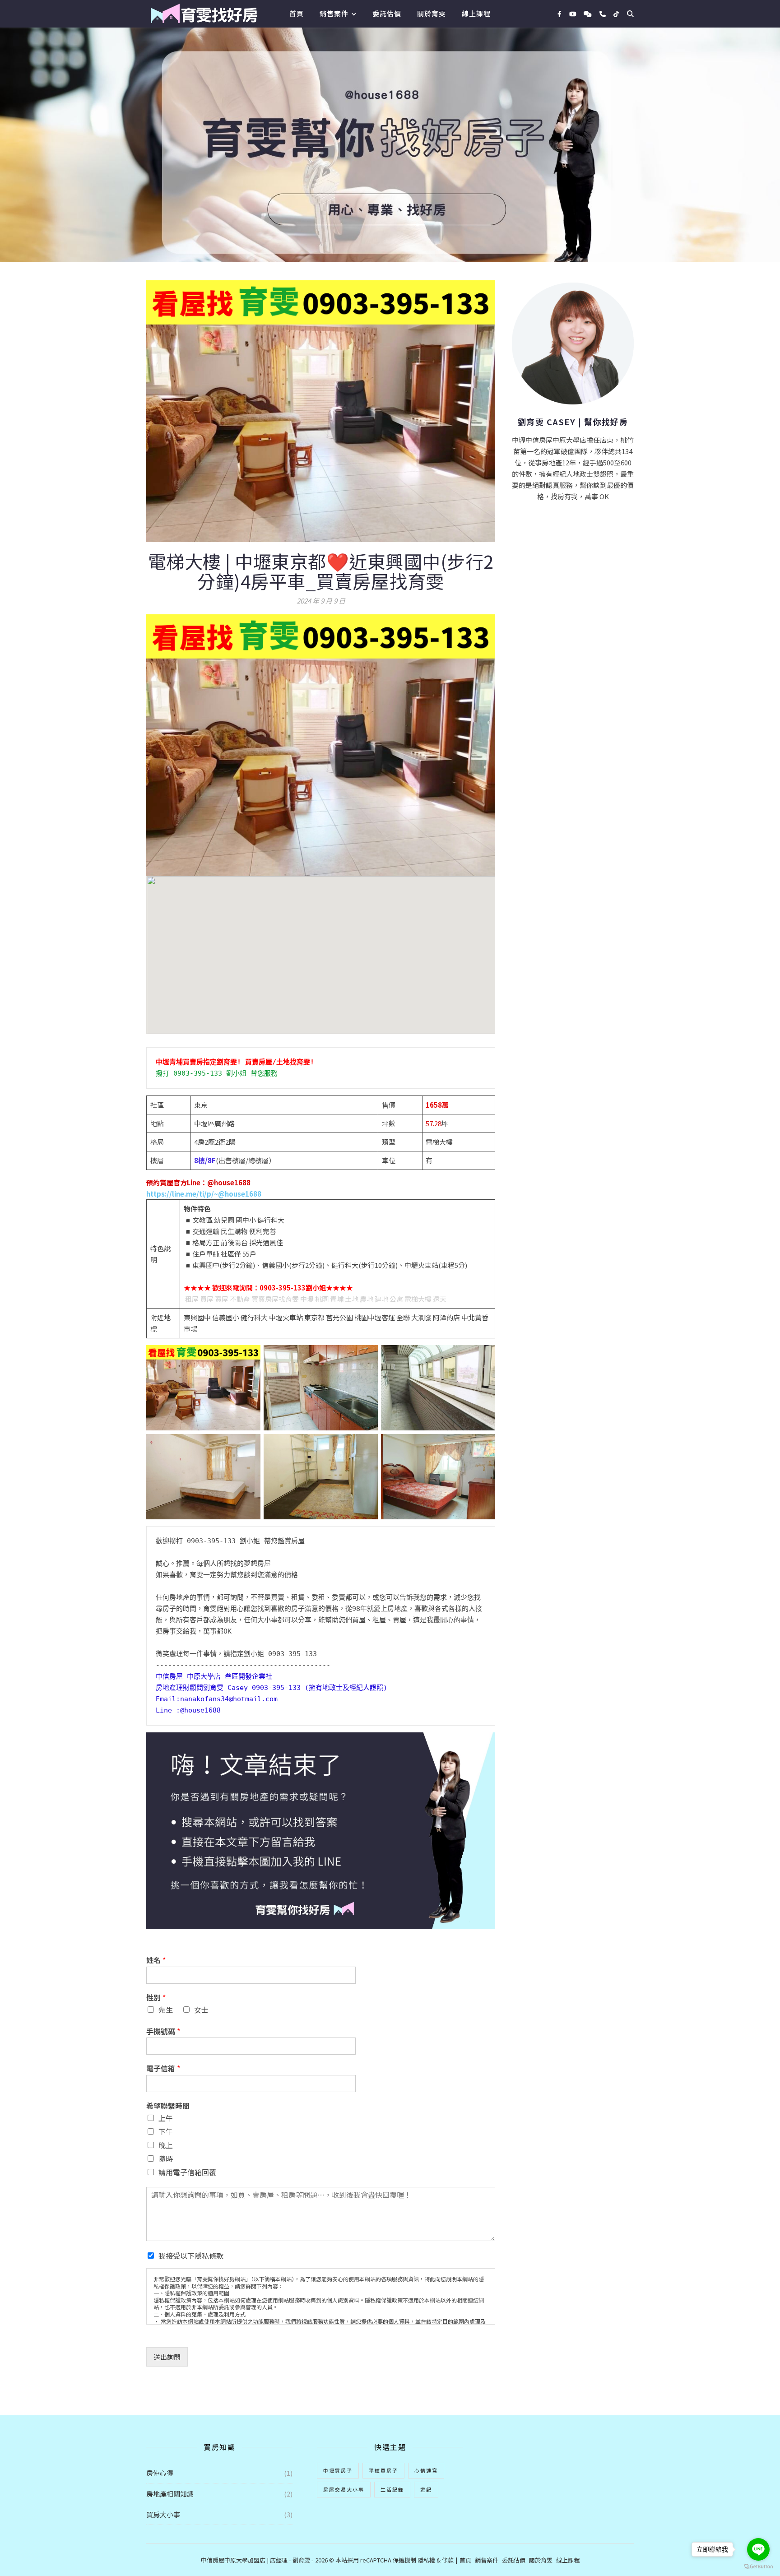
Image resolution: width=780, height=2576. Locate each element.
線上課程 (476, 13)
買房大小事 (163, 2514)
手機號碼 (163, 2031)
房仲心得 (160, 2473)
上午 (166, 2118)
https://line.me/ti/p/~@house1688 (204, 1194)
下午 (166, 2131)
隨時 (166, 2158)
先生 (166, 2010)
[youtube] (573, 14)
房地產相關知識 (170, 2494)
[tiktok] (616, 14)
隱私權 (426, 2560)
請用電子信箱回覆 (187, 2172)
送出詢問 (167, 2357)
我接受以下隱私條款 (191, 2256)
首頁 (297, 13)
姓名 (156, 1960)
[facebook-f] (560, 14)
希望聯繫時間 (168, 2106)
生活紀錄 (392, 2489)
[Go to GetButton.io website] (758, 2567)
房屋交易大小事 (344, 2489)
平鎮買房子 (383, 2470)
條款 (448, 2560)
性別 (156, 1998)
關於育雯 (432, 13)
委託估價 (387, 13)
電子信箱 (163, 2068)
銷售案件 (334, 13)
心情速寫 (426, 2470)
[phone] (603, 14)
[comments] (588, 14)
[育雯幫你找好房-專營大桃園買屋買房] (204, 14)
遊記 (426, 2489)
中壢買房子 (338, 2470)
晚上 (166, 2145)
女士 (201, 2010)
